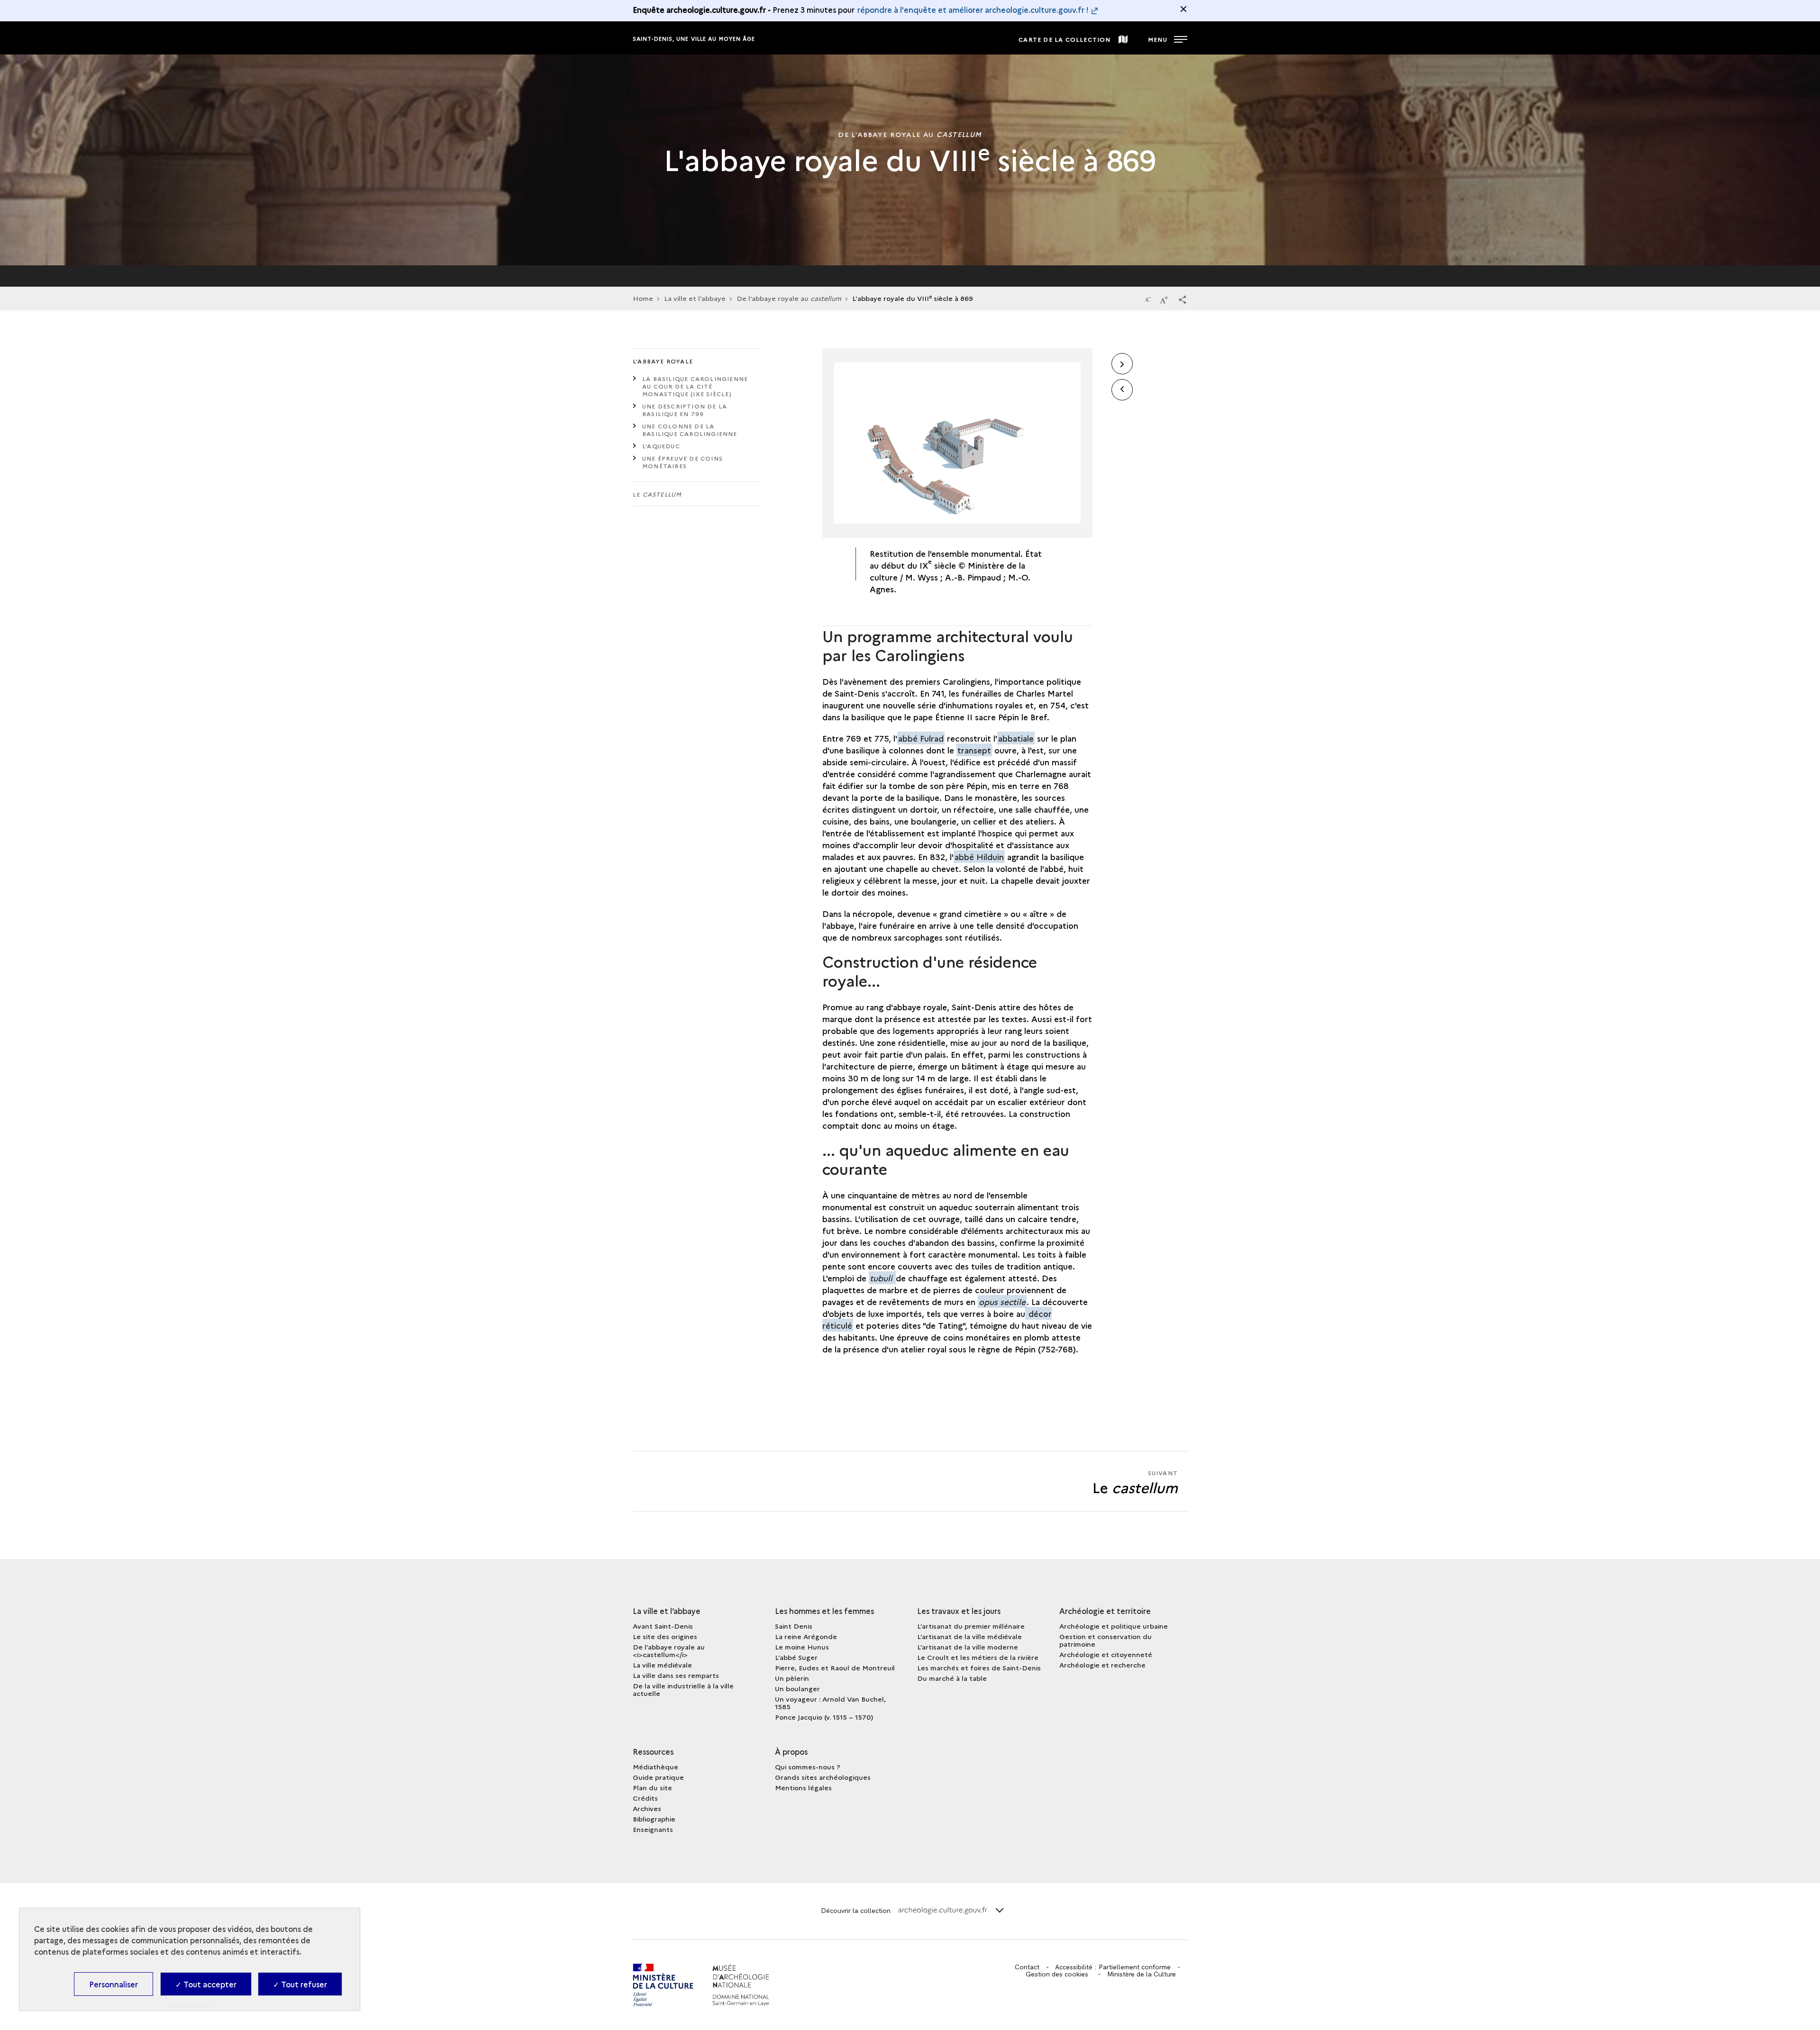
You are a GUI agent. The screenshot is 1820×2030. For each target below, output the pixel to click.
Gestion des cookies (1057, 1974)
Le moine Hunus (802, 1647)
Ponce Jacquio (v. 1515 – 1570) (824, 1717)
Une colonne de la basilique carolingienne (690, 430)
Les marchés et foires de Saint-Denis (979, 1667)
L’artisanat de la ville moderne (968, 1647)
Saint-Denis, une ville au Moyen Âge (694, 39)
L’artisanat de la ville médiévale (969, 1636)
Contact (1027, 1967)
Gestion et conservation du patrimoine (1106, 1640)
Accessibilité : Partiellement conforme (1113, 1967)
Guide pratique (658, 1777)
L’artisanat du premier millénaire (971, 1626)
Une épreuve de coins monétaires (682, 462)
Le (657, 494)
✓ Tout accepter (206, 1984)
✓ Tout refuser (300, 1984)
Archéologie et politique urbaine (1114, 1626)
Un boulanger (797, 1688)
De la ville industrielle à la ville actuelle (683, 1689)
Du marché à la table (952, 1678)
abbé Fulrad (921, 738)
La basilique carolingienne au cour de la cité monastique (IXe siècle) (695, 386)
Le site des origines (665, 1636)
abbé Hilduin (979, 856)
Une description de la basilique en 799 (685, 410)
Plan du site (652, 1787)
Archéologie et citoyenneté (1106, 1654)
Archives (647, 1808)
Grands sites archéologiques (823, 1777)
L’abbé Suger (796, 1657)
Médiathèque (655, 1767)
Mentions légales (803, 1787)
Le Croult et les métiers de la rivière (978, 1657)
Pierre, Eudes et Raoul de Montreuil (835, 1667)
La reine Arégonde (806, 1636)
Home (643, 298)
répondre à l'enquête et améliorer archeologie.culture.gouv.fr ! (973, 9)
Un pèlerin (792, 1678)
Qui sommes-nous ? (808, 1767)
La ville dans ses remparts (676, 1675)
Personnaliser (114, 1984)
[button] (1183, 299)
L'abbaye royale (663, 361)
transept (974, 750)
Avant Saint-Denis (663, 1626)
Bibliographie (654, 1819)
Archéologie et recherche (1102, 1665)
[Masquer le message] (1183, 9)
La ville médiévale (662, 1665)
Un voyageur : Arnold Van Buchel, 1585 (830, 1703)
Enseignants (653, 1829)
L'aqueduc (661, 446)
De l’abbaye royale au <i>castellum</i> (669, 1650)
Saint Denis (794, 1626)
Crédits (645, 1798)
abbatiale (1016, 738)
